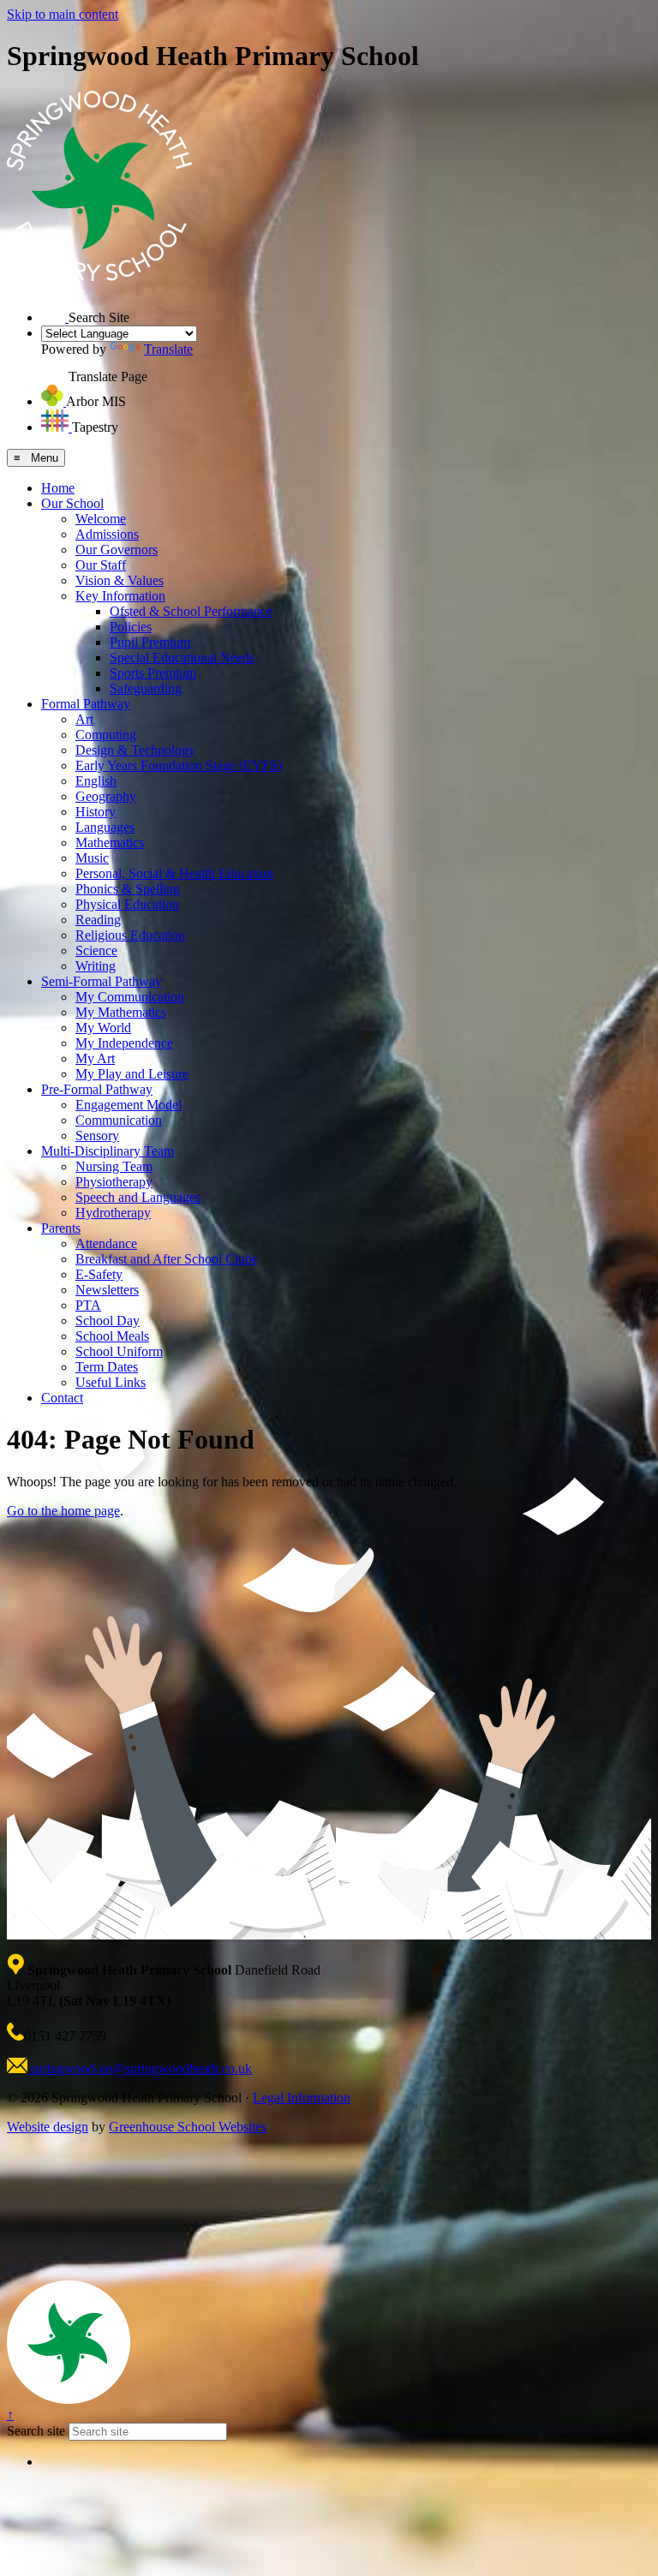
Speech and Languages (138, 1197)
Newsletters (107, 1290)
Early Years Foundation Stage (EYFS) (179, 765)
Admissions (107, 534)
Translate (168, 349)
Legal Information (302, 2098)
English (96, 781)
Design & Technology (135, 750)
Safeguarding (146, 688)
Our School (72, 503)
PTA (88, 1305)
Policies (131, 627)
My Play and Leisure (132, 1074)
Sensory (97, 1136)
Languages (105, 827)
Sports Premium (153, 673)
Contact (62, 1398)
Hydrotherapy (113, 1213)
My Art (95, 1058)
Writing (96, 966)
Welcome (101, 519)
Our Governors (117, 550)
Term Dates (107, 1367)
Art (84, 719)
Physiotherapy (114, 1182)
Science (96, 950)
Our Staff (101, 565)
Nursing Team (114, 1166)
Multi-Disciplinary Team (108, 1151)
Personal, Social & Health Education (174, 873)
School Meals (112, 1336)
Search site (36, 2431)
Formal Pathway (86, 704)
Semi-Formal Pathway (102, 981)
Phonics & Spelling (128, 889)
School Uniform (119, 1351)
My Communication (130, 997)
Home (58, 488)
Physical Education (127, 904)
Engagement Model (129, 1105)
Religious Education (130, 935)
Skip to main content (63, 14)
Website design (48, 2127)
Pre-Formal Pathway (97, 1089)
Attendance (106, 1243)
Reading (98, 920)
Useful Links (111, 1382)
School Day (108, 1321)
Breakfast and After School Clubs (166, 1259)
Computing (106, 735)
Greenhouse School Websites (188, 2127)
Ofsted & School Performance (191, 611)
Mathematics (110, 843)
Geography (106, 796)
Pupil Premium (150, 642)
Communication (119, 1120)
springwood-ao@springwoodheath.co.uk (140, 2068)
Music (92, 858)
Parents (61, 1228)
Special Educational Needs (182, 657)
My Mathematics (121, 1012)
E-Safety (99, 1274)
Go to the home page (63, 1511)
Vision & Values (120, 580)
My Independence (124, 1043)
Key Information (120, 596)
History (96, 812)
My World (103, 1028)
